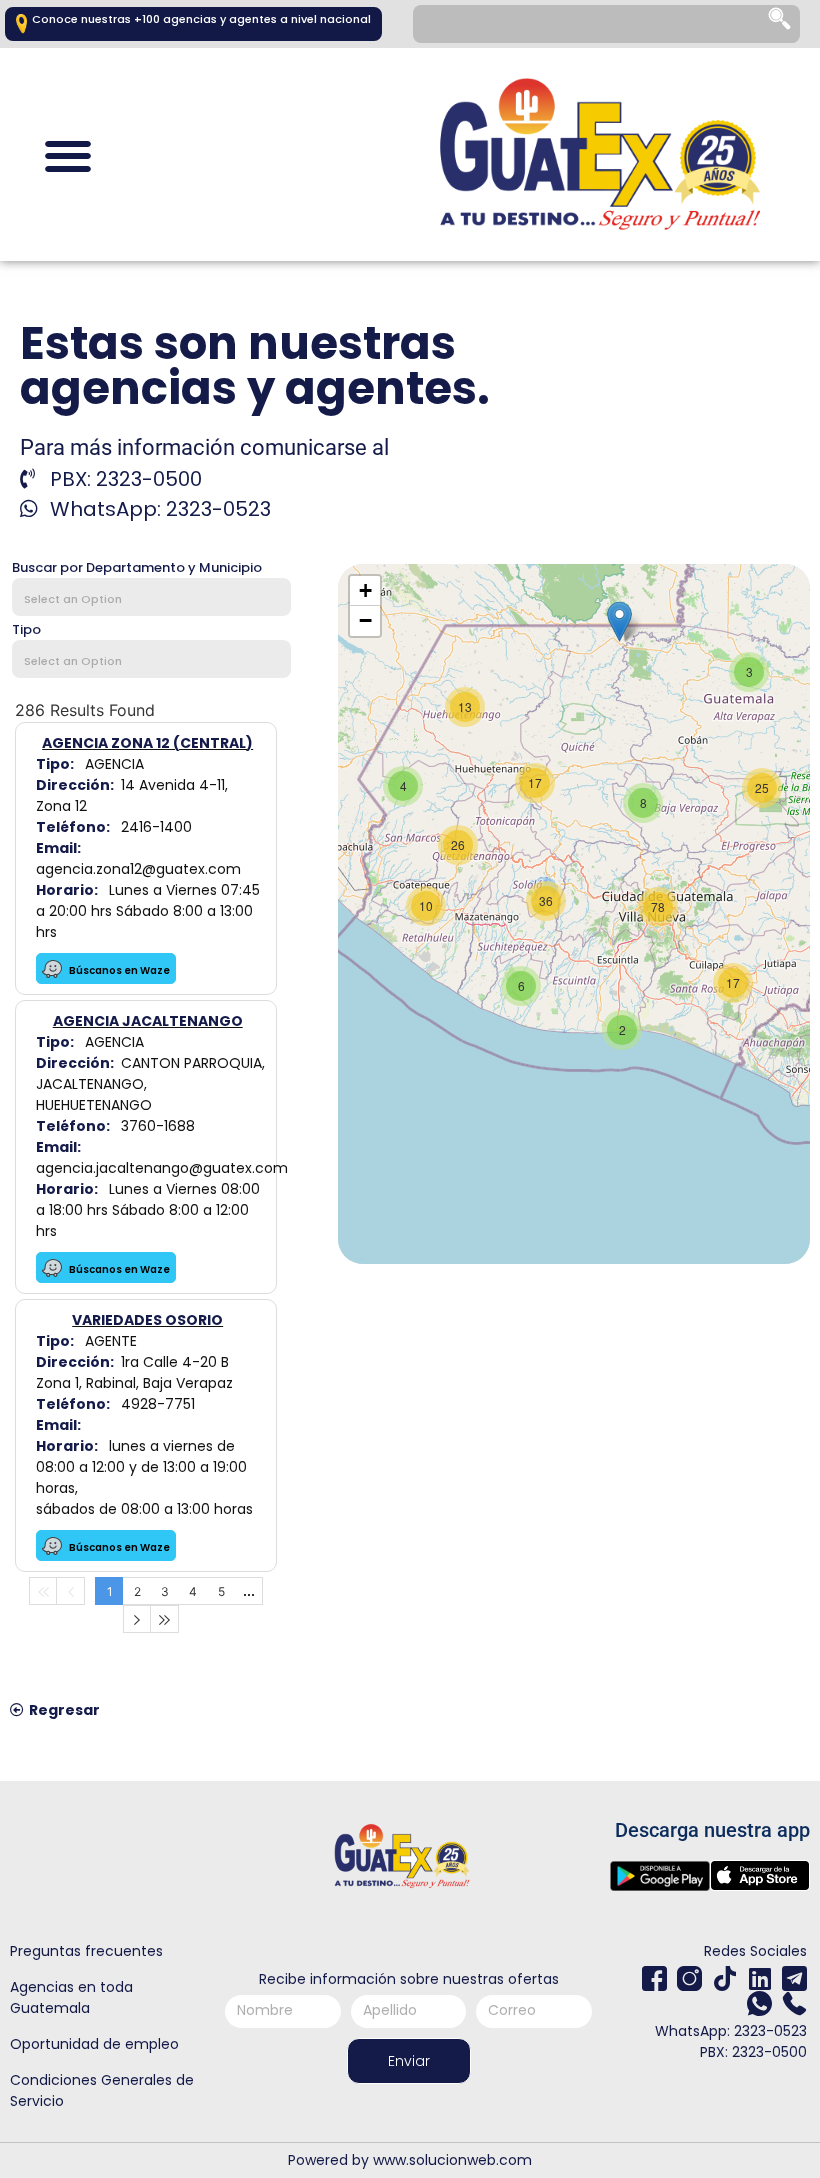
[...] (249, 1591)
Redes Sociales (755, 1951)
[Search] (781, 24)
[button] (67, 156)
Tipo (26, 629)
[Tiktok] (724, 1978)
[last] (165, 1619)
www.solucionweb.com (452, 2160)
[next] (137, 1619)
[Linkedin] (759, 1978)
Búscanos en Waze (118, 970)
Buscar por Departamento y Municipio (137, 567)
